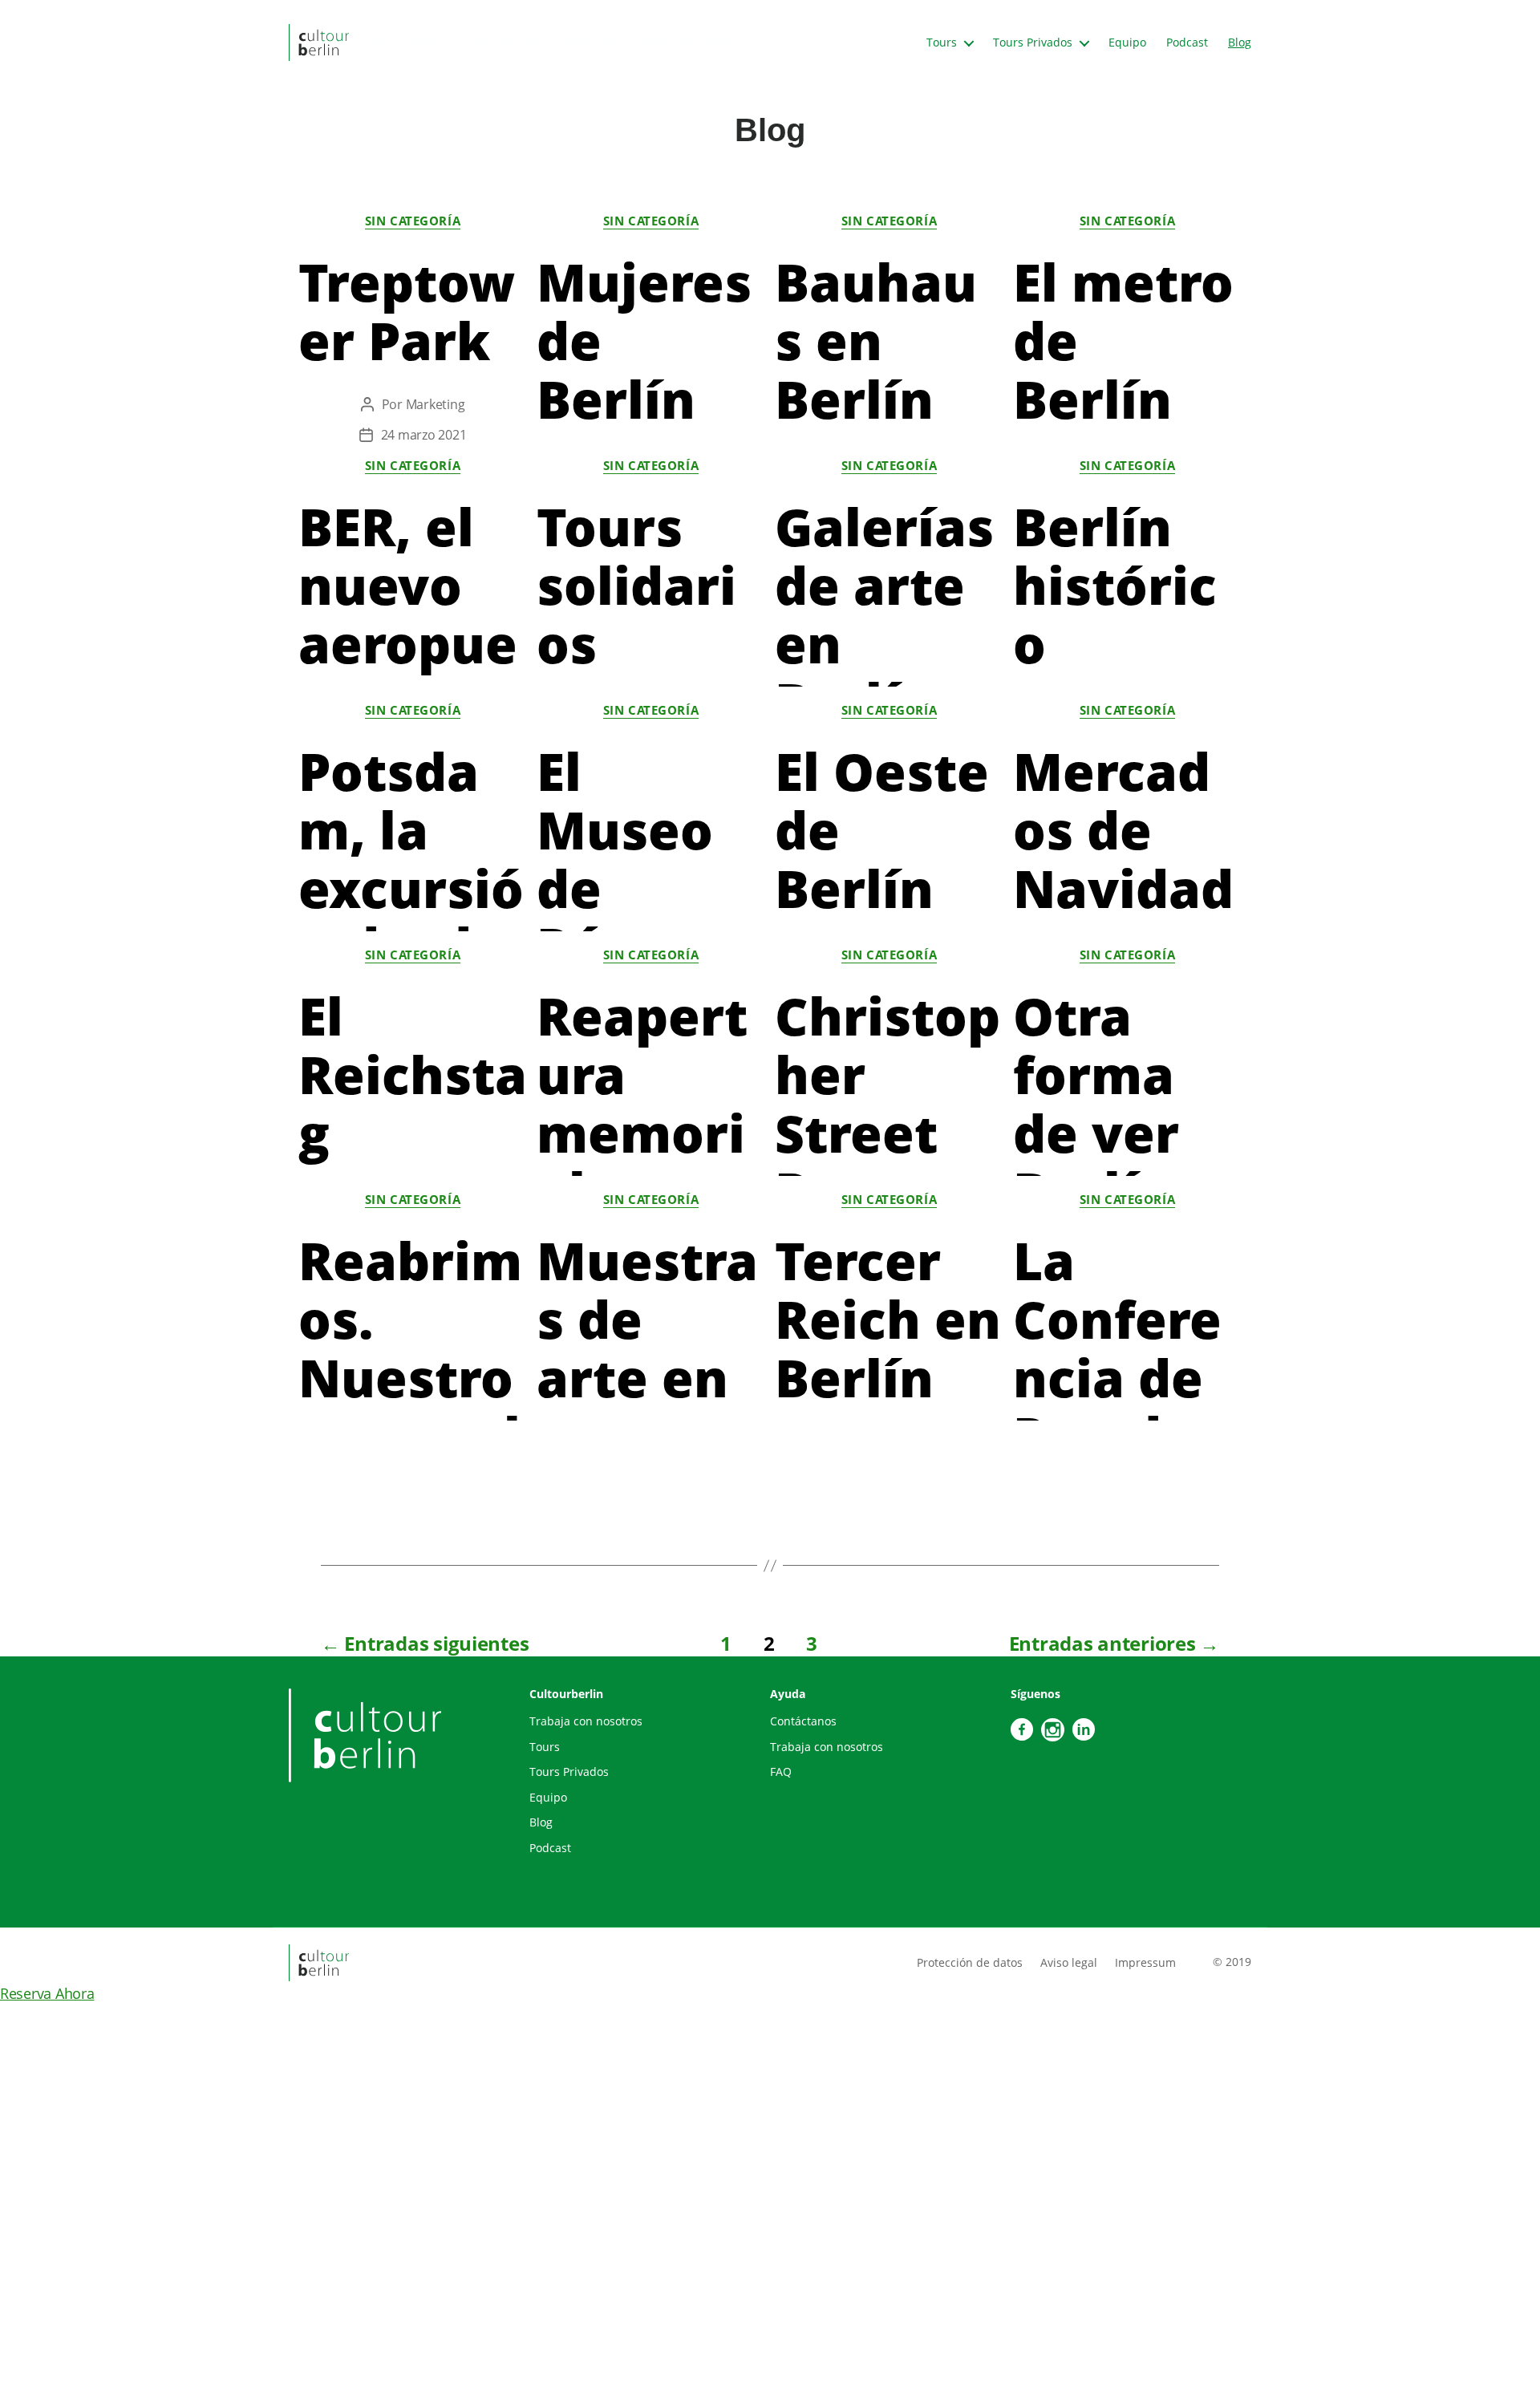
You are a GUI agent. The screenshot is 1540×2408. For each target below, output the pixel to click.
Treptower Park (407, 311)
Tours (942, 43)
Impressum (1145, 1962)
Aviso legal (1069, 1962)
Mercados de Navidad (1123, 830)
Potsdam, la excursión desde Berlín (411, 888)
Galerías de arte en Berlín (884, 614)
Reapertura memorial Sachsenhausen (646, 1162)
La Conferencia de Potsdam (1117, 1378)
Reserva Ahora (47, 1993)
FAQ (781, 1772)
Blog (1240, 43)
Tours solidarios (636, 585)
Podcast (1187, 43)
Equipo (1127, 43)
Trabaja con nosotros (586, 1721)
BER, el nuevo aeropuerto (408, 614)
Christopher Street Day (888, 1104)
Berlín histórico (1115, 585)
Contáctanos (803, 1721)
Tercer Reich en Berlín (888, 1319)
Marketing (436, 404)
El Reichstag (413, 1074)
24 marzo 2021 (424, 435)
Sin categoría (413, 221)
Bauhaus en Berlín (876, 341)
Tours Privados (1033, 43)
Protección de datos (970, 1962)
